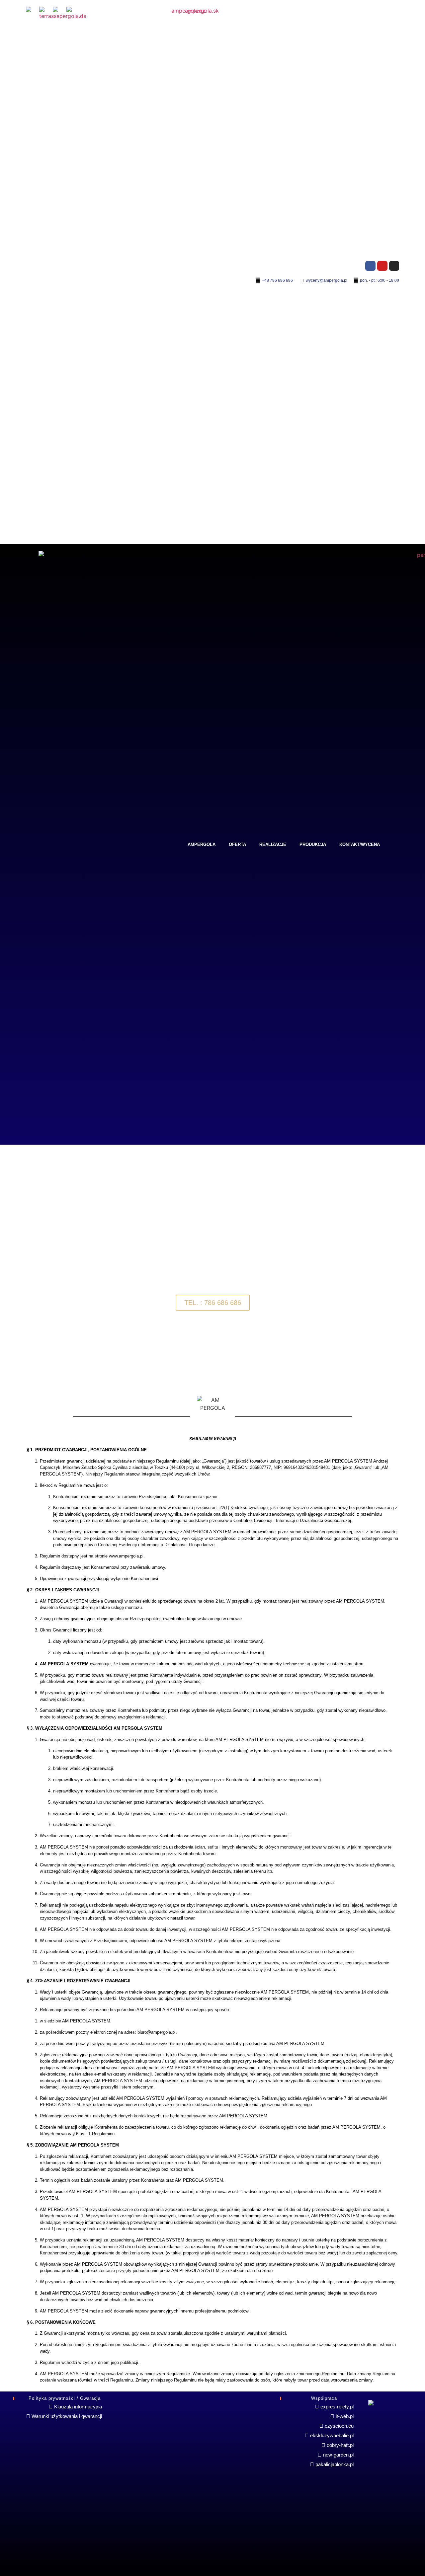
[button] (6, 1268)
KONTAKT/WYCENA (360, 844)
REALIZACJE (273, 844)
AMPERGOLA (202, 844)
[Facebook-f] (370, 266)
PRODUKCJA (313, 844)
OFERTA (237, 844)
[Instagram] (394, 266)
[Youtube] (382, 266)
